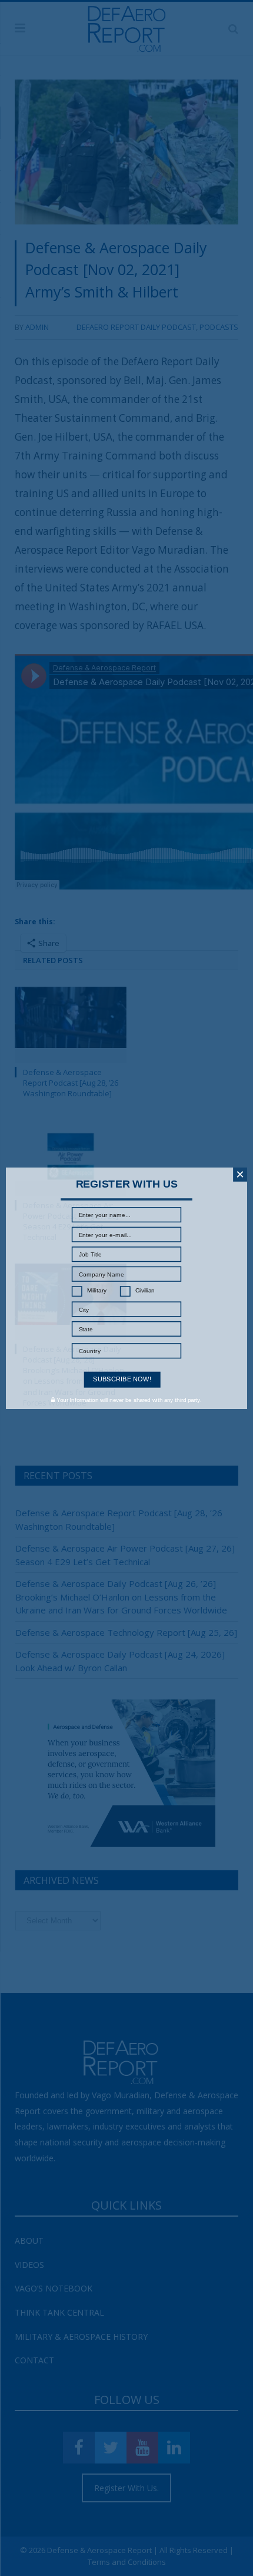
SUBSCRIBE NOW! (122, 1379)
